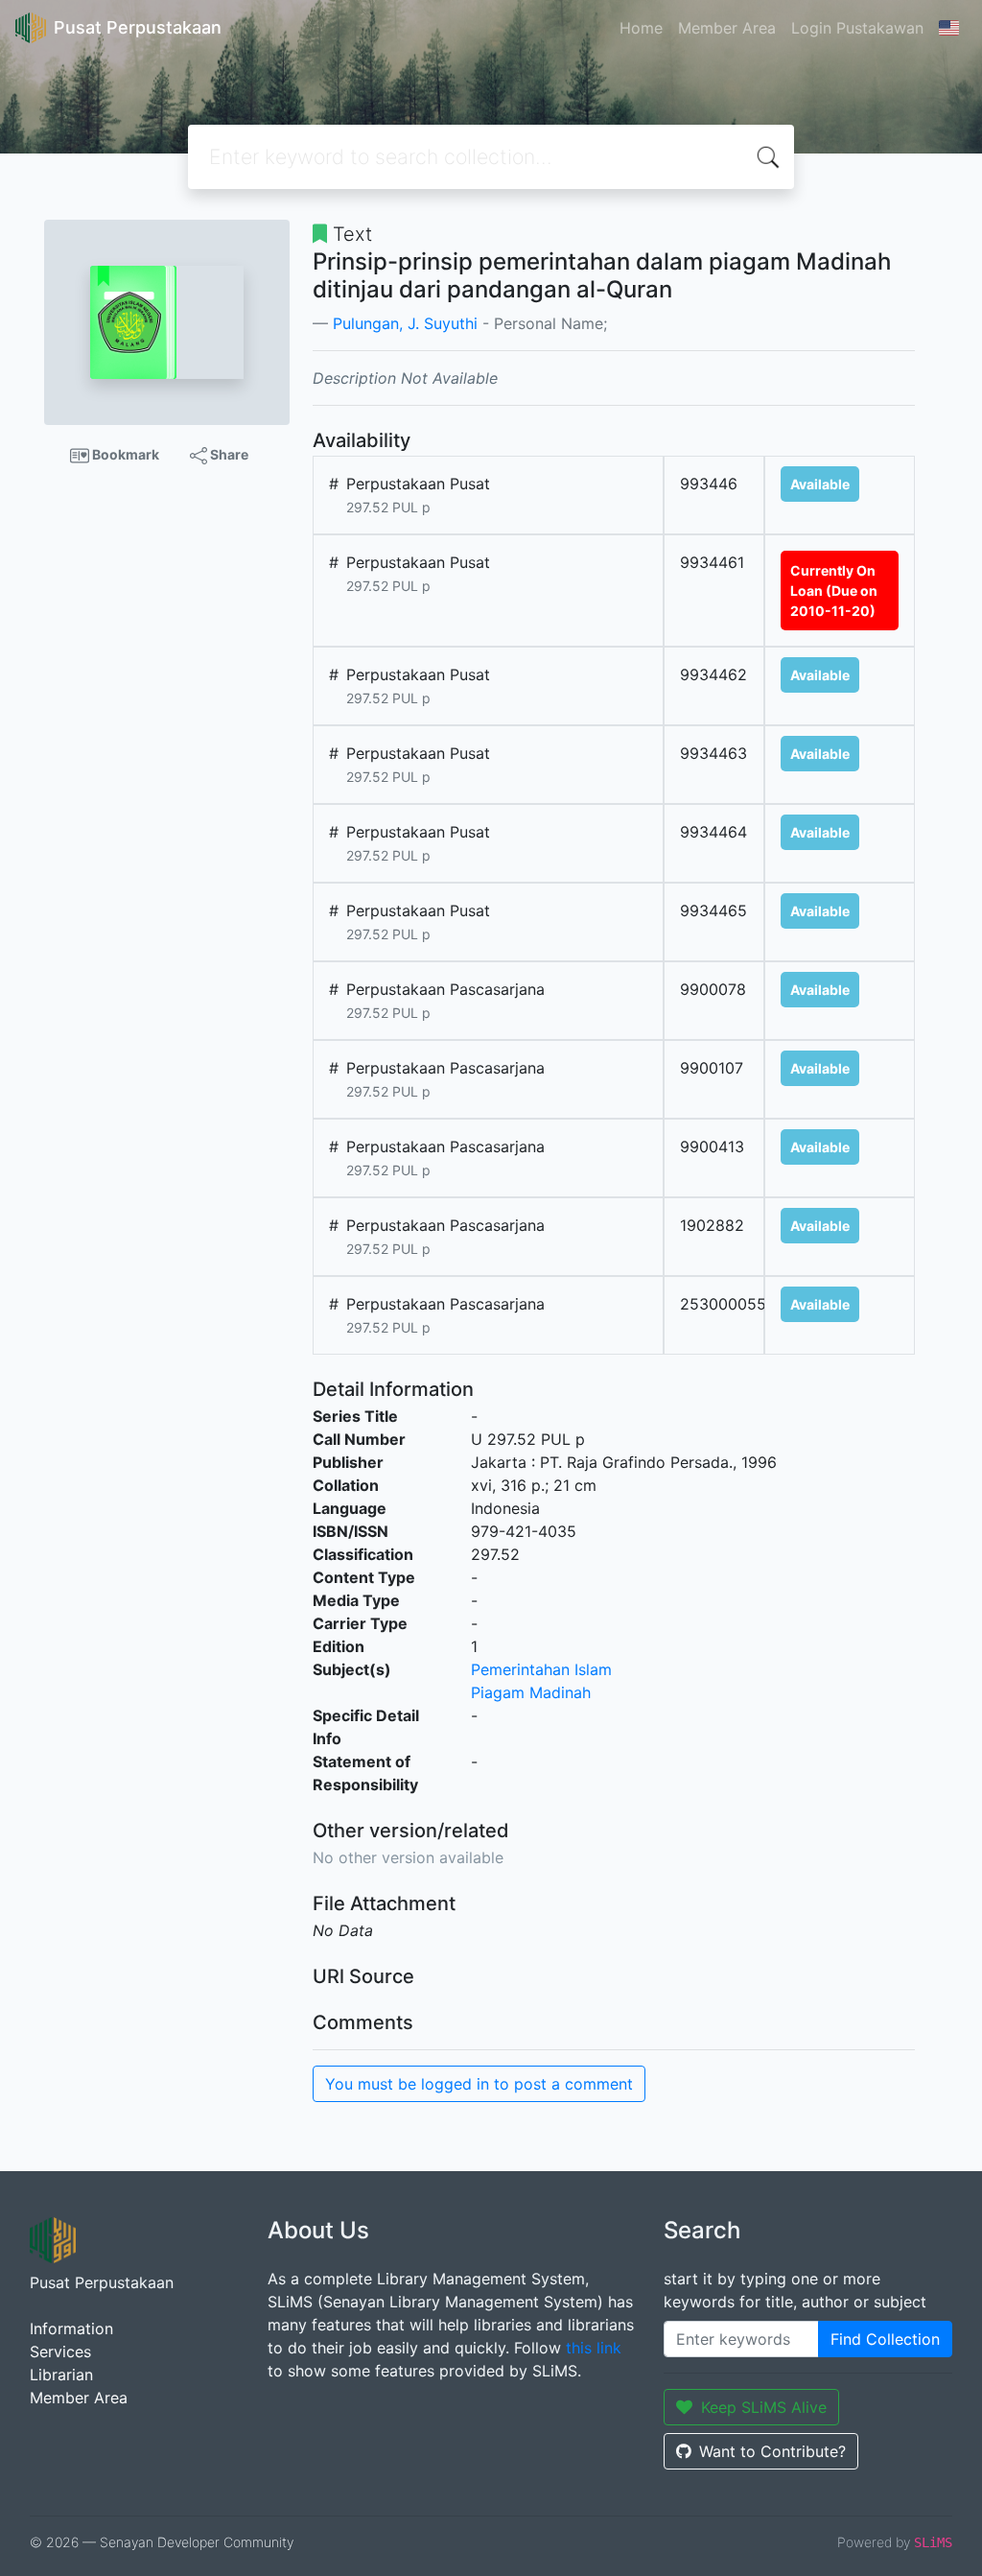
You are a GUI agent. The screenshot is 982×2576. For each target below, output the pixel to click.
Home (641, 28)
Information (71, 2328)
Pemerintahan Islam (541, 1669)
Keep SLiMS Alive (764, 2407)
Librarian (61, 2375)
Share (228, 454)
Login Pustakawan (857, 28)
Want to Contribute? (772, 2451)
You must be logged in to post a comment (479, 2084)
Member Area (727, 28)
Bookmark (124, 454)
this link (594, 2348)
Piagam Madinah (531, 1692)
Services (60, 2351)
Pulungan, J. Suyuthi (405, 323)
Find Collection (885, 2339)
